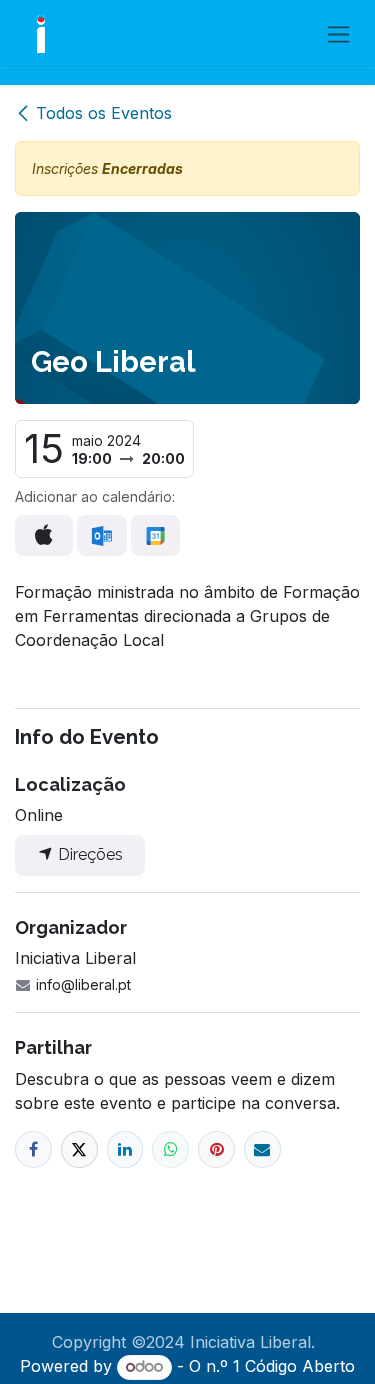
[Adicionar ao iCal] (44, 535)
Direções (88, 854)
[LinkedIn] (125, 1149)
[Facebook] (33, 1149)
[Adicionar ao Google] (155, 535)
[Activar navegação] (338, 34)
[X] (79, 1149)
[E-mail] (262, 1149)
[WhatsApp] (170, 1149)
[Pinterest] (216, 1149)
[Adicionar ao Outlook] (101, 535)
